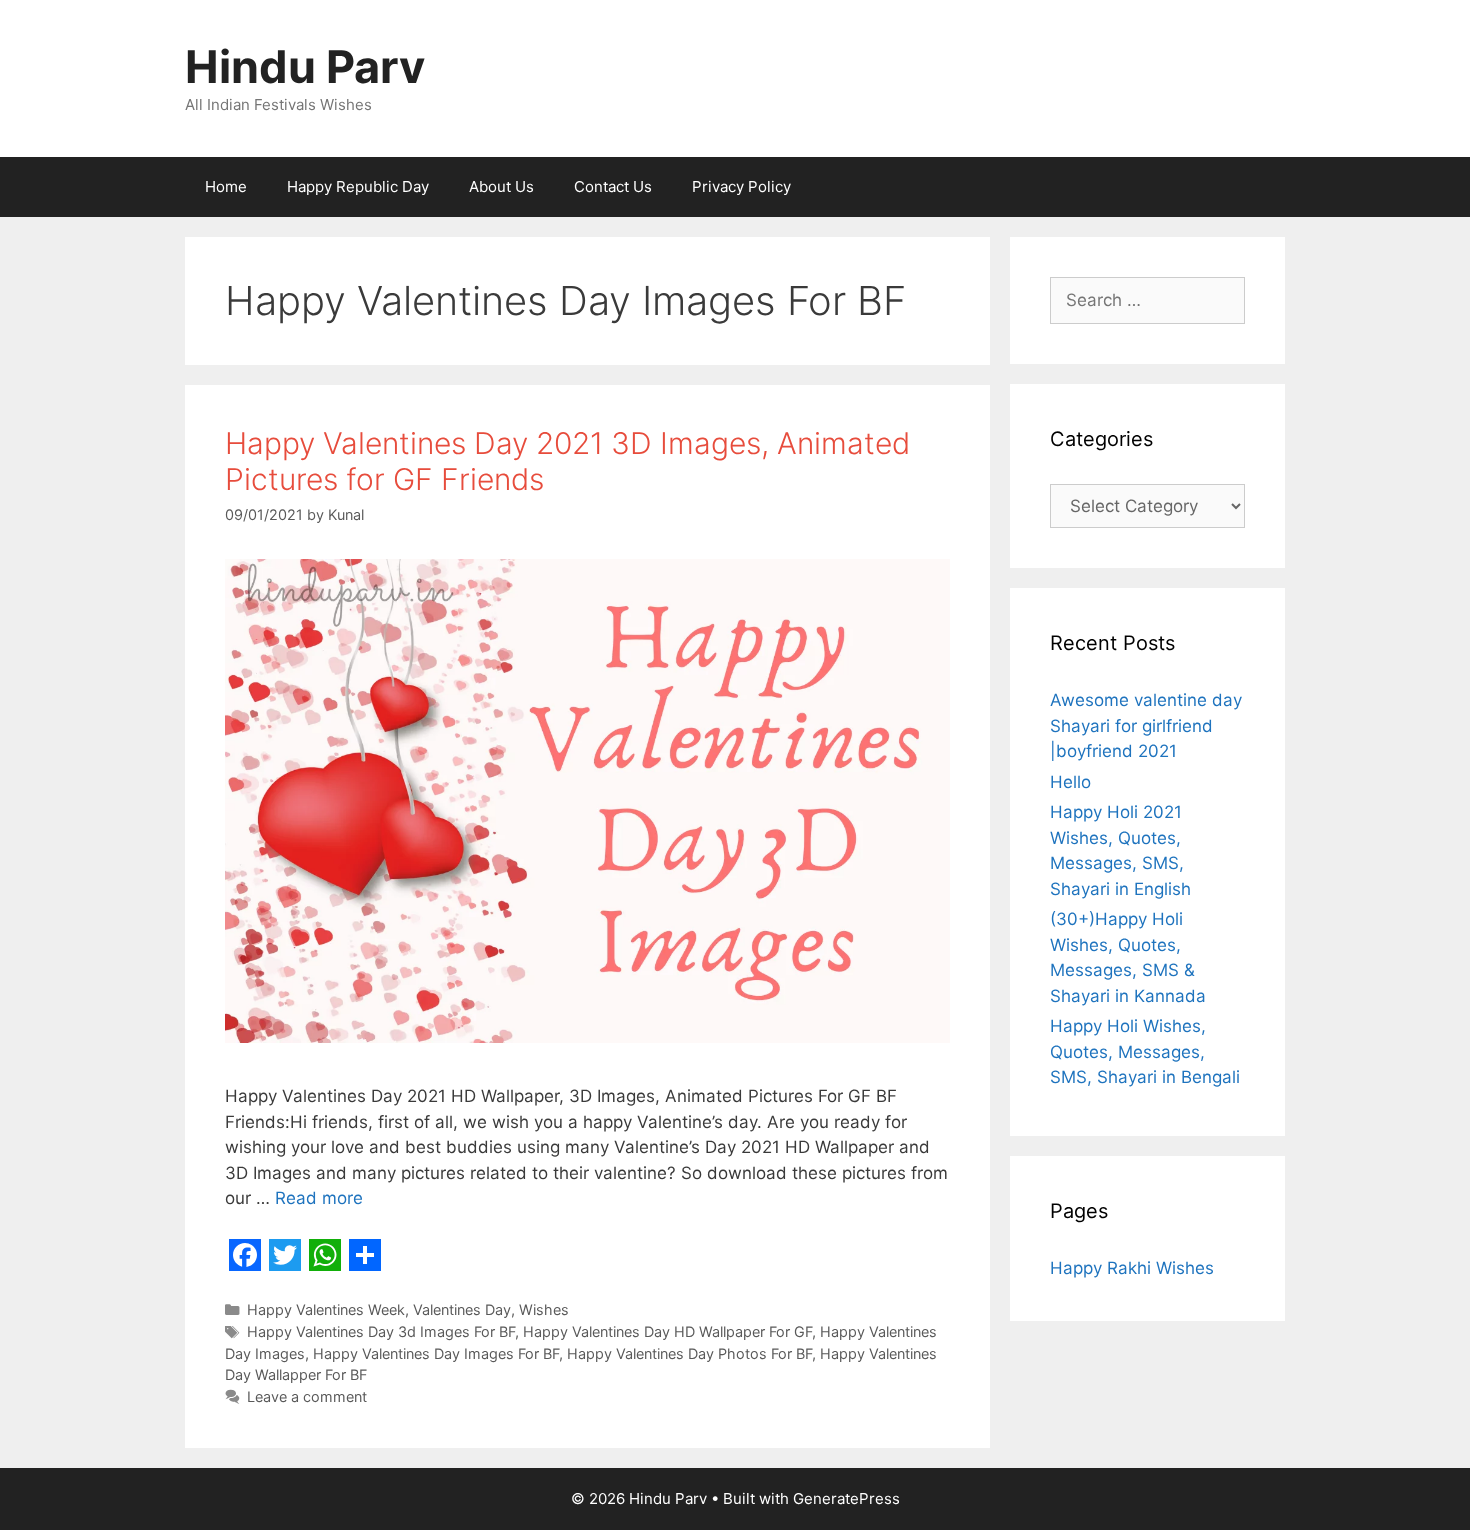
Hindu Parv (305, 66)
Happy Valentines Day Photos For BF (689, 1353)
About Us (501, 186)
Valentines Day (462, 1309)
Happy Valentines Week (326, 1309)
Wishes (544, 1309)
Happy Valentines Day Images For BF (436, 1353)
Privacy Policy (741, 186)
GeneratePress (846, 1498)
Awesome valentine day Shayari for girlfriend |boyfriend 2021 (1146, 725)
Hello (1070, 782)
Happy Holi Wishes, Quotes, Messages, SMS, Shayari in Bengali (1145, 1051)
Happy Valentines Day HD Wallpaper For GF (667, 1331)
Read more (319, 1198)
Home (226, 186)
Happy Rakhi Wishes (1132, 1268)
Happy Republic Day (358, 186)
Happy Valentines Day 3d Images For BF (381, 1331)
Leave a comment (307, 1396)
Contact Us (613, 186)
